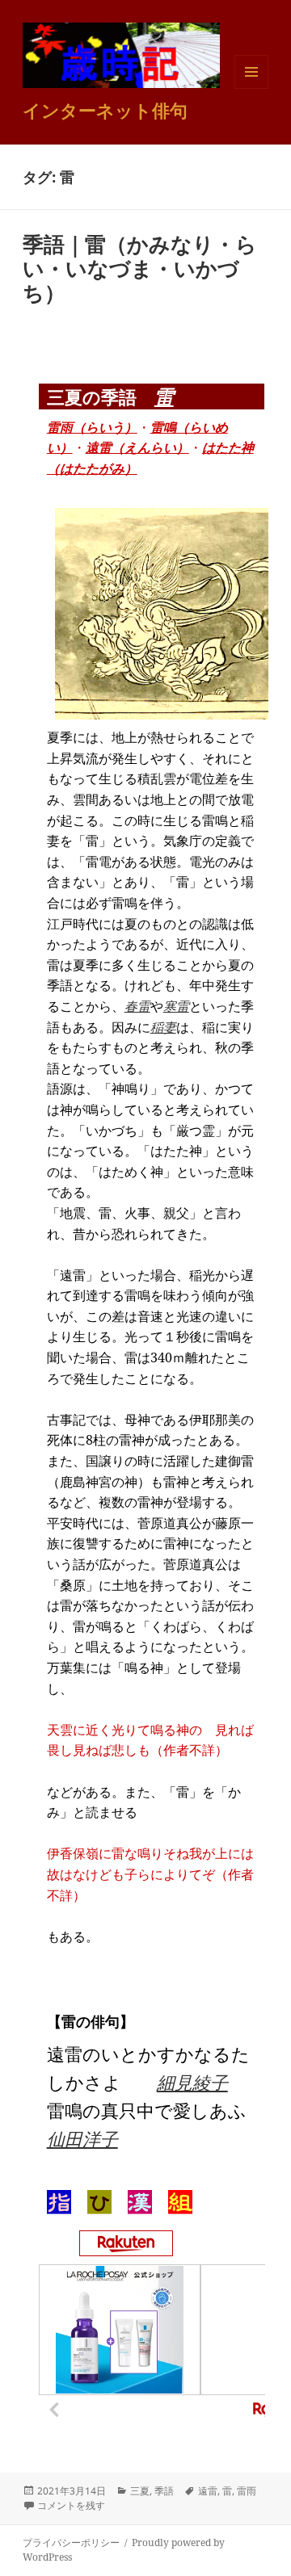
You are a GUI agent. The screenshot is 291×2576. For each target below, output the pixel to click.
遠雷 (208, 2491)
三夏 (140, 2491)
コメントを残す (71, 2505)
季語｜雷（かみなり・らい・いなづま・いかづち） (140, 268)
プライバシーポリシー (71, 2542)
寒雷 (176, 1006)
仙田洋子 (82, 2138)
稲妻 (163, 1027)
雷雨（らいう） (92, 427)
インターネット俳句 (105, 110)
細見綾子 (192, 2082)
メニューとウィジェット (251, 88)
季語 (164, 2491)
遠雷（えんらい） (137, 447)
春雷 (137, 1006)
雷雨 (247, 2491)
